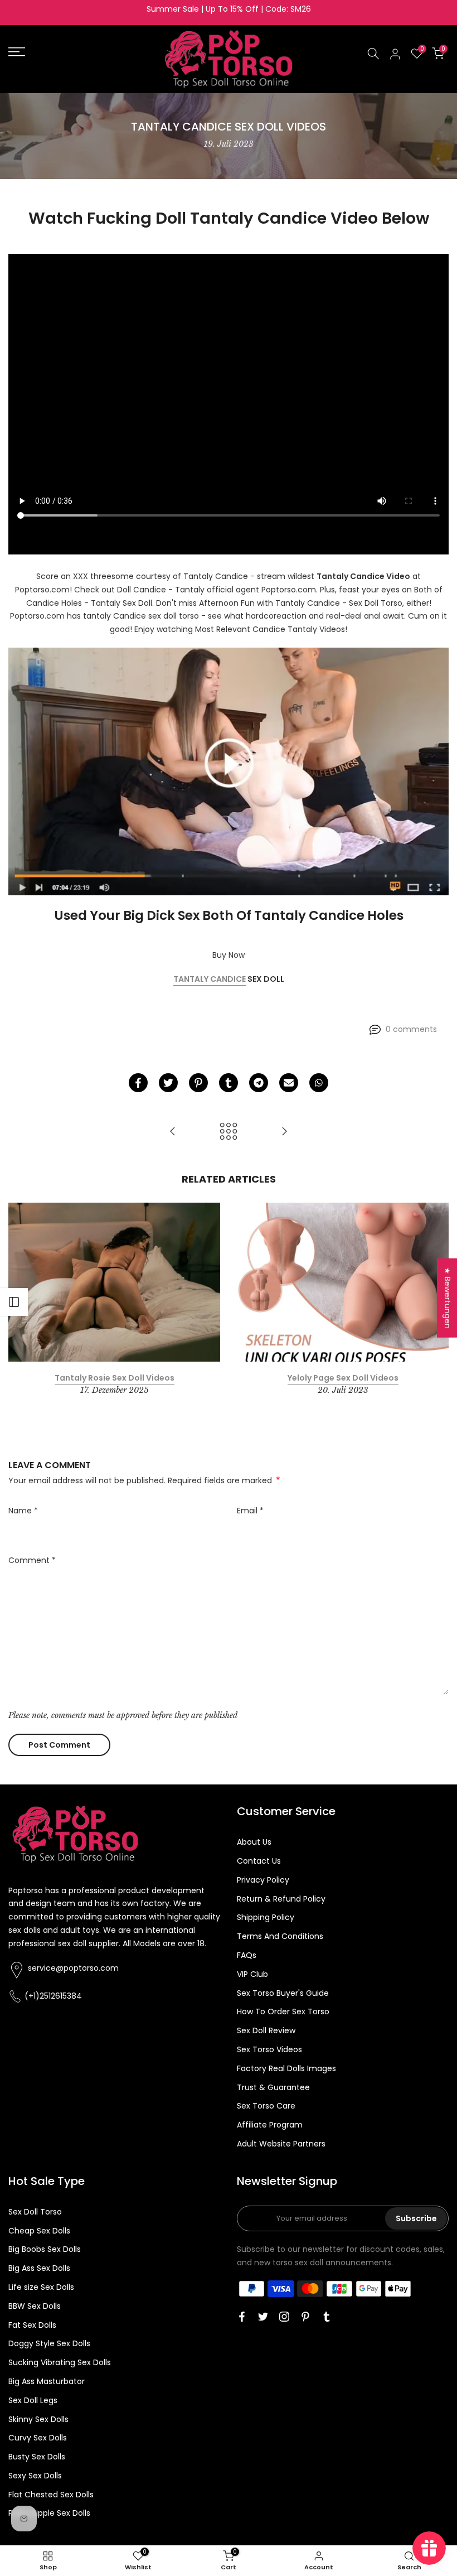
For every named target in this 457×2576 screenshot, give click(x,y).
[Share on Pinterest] (198, 1083)
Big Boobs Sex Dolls (45, 2249)
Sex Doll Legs (33, 2400)
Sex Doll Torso (35, 2212)
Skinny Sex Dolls (38, 2419)
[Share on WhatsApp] (319, 1083)
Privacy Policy (263, 1880)
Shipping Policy (266, 1917)
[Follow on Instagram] (284, 2317)
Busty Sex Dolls (37, 2457)
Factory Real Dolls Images (286, 2068)
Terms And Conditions (280, 1936)
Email (250, 1511)
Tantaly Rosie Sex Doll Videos (115, 1378)
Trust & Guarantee (273, 2087)
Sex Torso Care (266, 2106)
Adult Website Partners (281, 2144)
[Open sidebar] (14, 1302)
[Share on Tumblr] (229, 1083)
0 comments (411, 1029)
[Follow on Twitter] (263, 2317)
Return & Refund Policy (281, 1899)
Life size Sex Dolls (41, 2287)
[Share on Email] (289, 1083)
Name (23, 1511)
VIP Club (252, 1974)
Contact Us (259, 1861)
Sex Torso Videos (269, 2049)
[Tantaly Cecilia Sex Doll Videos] (173, 1132)
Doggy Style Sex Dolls (49, 2343)
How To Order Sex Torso (283, 2011)
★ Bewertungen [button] (448, 1298)
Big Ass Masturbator (47, 2381)
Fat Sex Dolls (32, 2325)
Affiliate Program (270, 2125)
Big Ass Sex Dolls (39, 2268)
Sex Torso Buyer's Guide (283, 1993)
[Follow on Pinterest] (305, 2317)
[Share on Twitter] (168, 1083)
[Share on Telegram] (259, 1083)
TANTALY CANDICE (210, 979)
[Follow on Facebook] (242, 2317)
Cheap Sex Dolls (39, 2231)
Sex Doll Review (266, 2030)
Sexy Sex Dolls (35, 2476)
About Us (254, 1842)
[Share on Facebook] (138, 1083)
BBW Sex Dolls (35, 2306)
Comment (32, 1560)
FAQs (247, 1955)
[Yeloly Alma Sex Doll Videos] (284, 1132)
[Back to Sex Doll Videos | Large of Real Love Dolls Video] (229, 1132)
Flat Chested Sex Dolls (51, 2495)
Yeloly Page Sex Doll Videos (343, 1378)
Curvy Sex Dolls (38, 2438)
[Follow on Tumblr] (327, 2317)
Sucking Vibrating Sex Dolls (60, 2362)
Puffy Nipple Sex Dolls (49, 2513)
